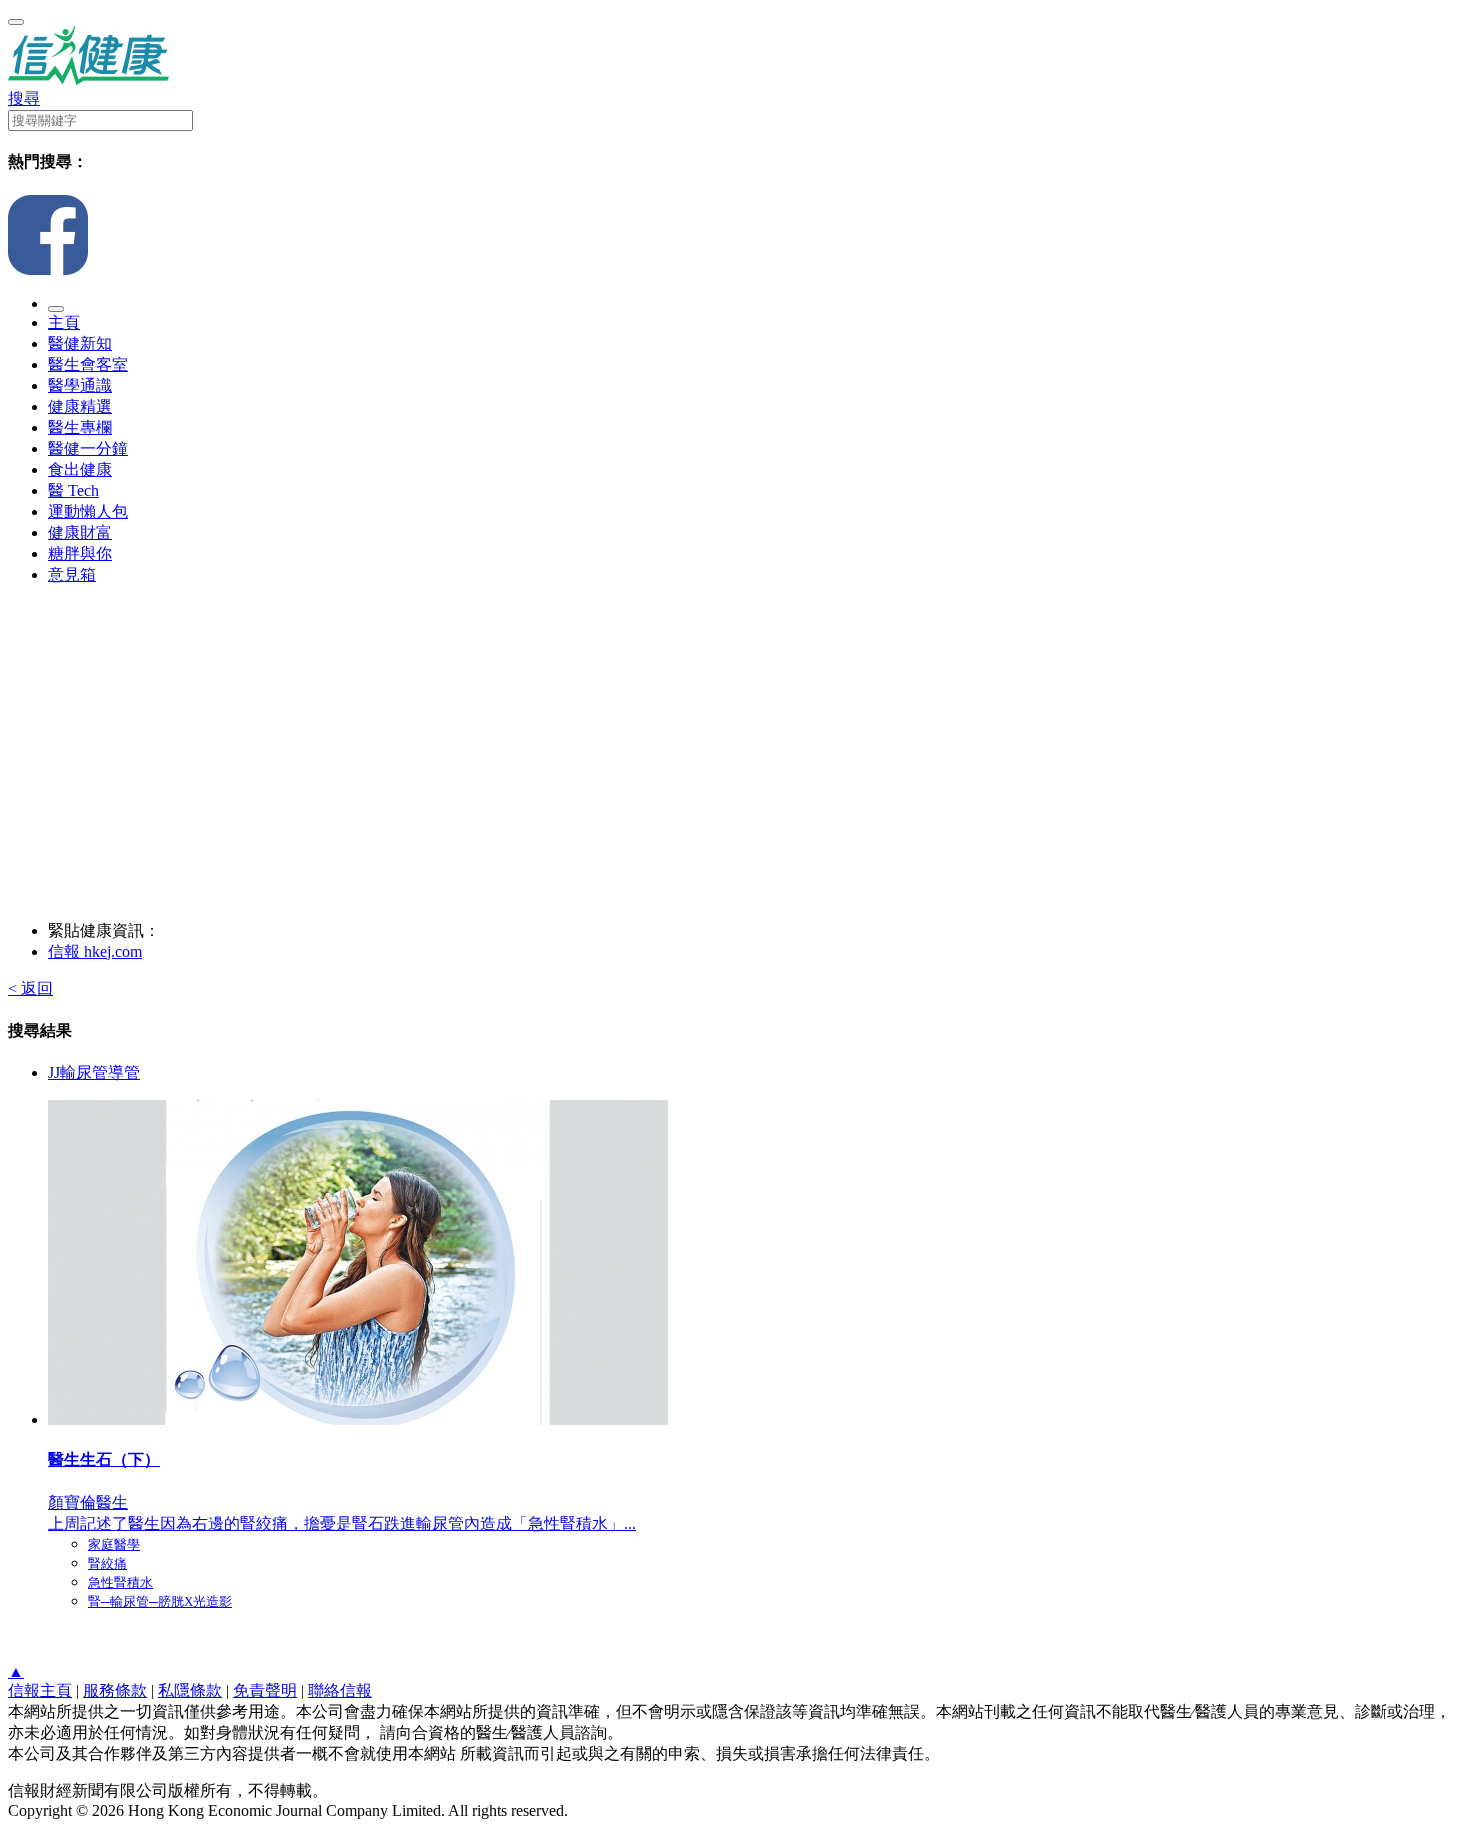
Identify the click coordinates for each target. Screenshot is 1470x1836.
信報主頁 (40, 1690)
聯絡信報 (340, 1690)
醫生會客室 (88, 364)
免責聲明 (265, 1690)
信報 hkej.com (95, 951)
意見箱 (72, 574)
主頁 (64, 322)
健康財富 (80, 532)
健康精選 (80, 406)
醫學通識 (80, 385)
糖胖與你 (80, 553)
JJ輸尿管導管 (94, 1072)
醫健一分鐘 (88, 448)
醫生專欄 (80, 427)
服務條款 (115, 1690)
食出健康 (80, 469)
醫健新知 (80, 343)
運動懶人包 (88, 511)
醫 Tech (73, 490)
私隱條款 (190, 1690)
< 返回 (30, 988)
